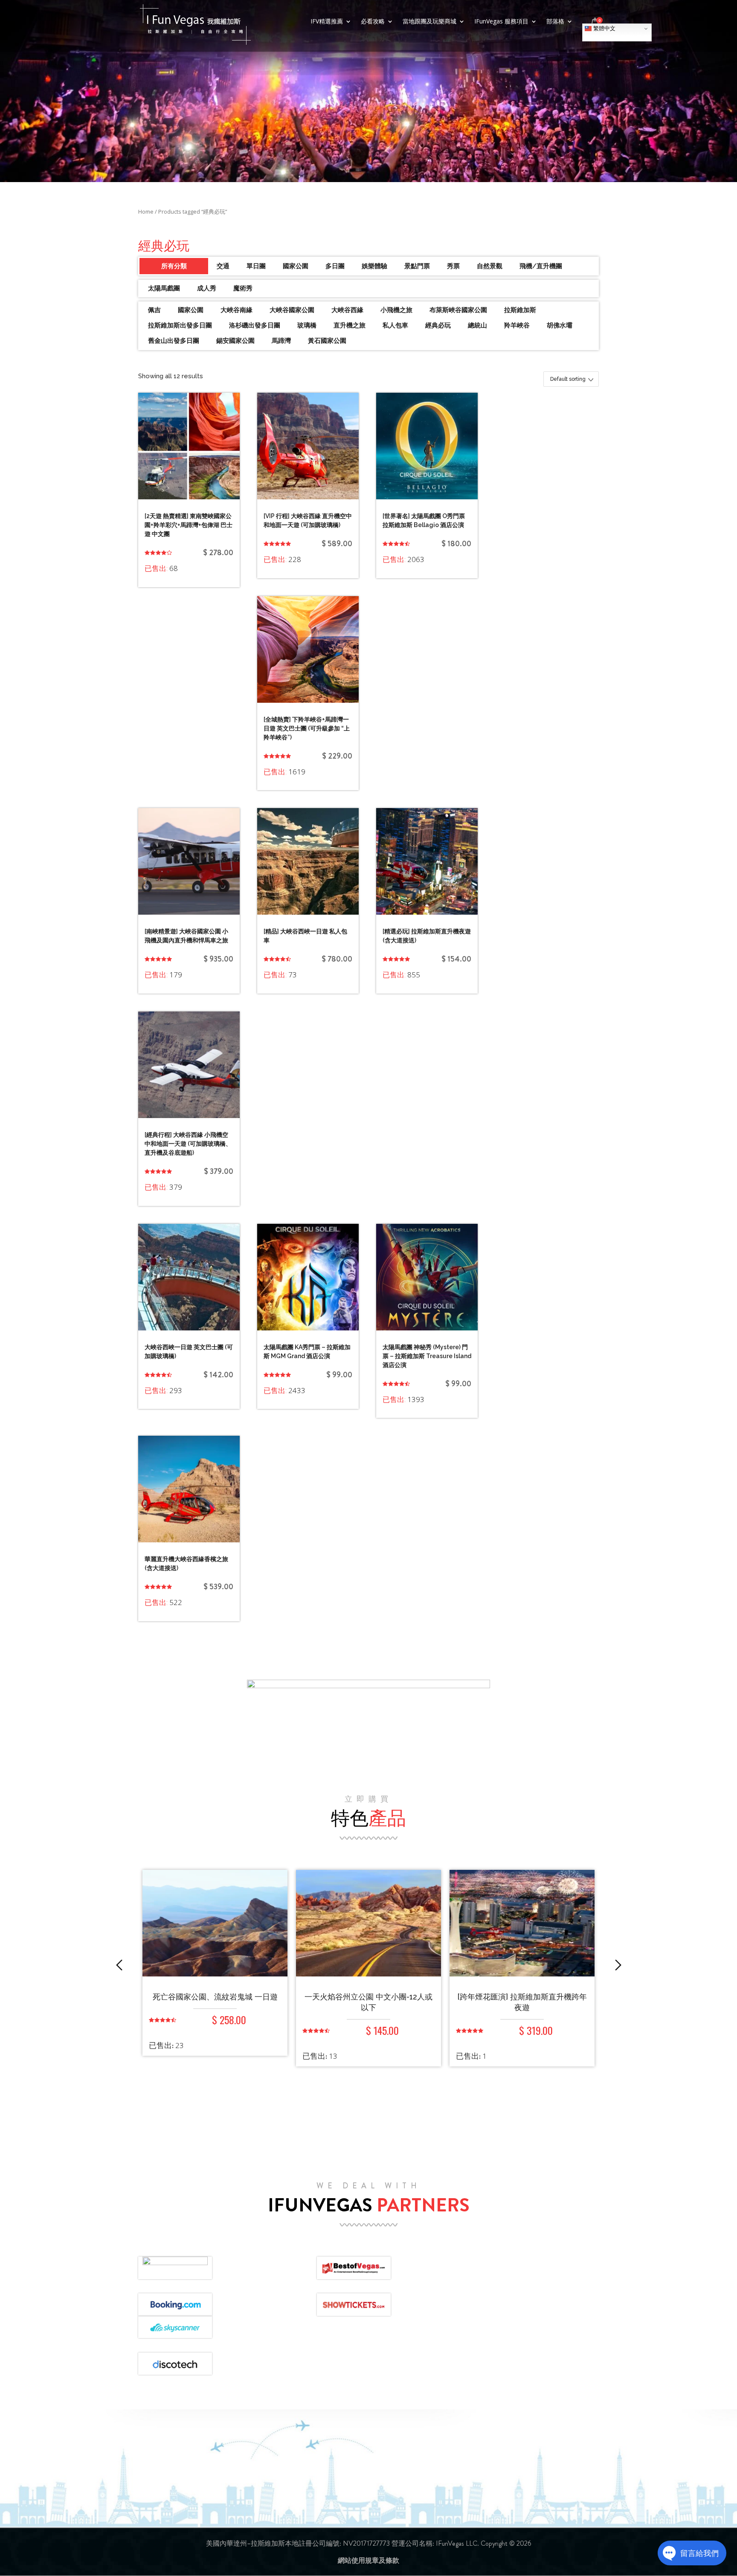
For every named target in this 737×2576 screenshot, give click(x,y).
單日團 (256, 266)
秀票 (453, 266)
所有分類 (174, 266)
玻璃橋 (307, 325)
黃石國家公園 (327, 341)
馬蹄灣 (281, 341)
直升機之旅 (350, 325)
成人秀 (207, 288)
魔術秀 (243, 288)
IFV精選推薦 (327, 22)
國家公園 (296, 266)
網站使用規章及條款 (368, 2560)
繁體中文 (604, 28)
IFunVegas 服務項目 (501, 22)
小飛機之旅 (396, 310)
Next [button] (618, 1965)
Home (146, 212)
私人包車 (395, 325)
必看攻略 (373, 22)
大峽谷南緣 (236, 310)
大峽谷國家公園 (292, 310)
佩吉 (154, 310)
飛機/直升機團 (541, 266)
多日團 (335, 266)
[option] (215, 1974)
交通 (223, 266)
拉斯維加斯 (520, 310)
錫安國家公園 (235, 341)
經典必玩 (438, 325)
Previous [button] (119, 1965)
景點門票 (417, 266)
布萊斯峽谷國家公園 (458, 310)
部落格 (555, 22)
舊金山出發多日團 (174, 341)
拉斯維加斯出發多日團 (180, 325)
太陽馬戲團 (164, 288)
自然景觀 (490, 266)
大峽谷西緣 (347, 310)
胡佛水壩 (560, 325)
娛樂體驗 (374, 266)
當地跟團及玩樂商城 (429, 22)
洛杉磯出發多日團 (255, 325)
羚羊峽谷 (517, 325)
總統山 (477, 325)
